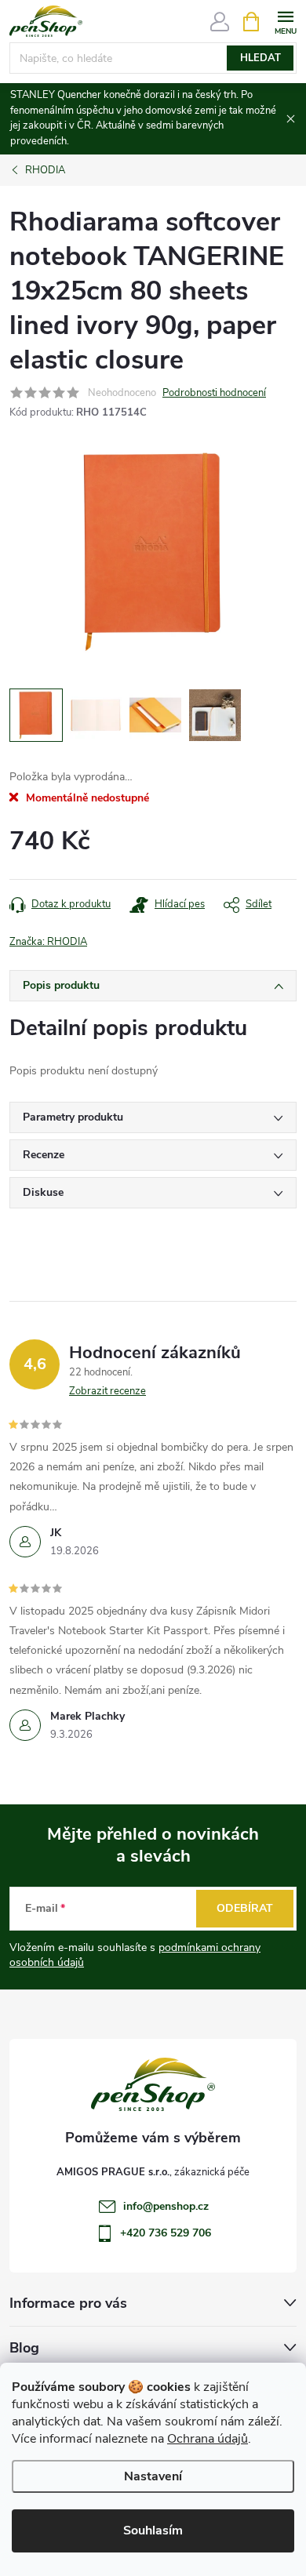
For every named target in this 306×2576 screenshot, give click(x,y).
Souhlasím (153, 2531)
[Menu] (285, 21)
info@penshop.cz (166, 2206)
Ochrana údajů (208, 2439)
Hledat (260, 58)
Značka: (48, 942)
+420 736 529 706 (166, 2233)
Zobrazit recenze (107, 1391)
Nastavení (153, 2476)
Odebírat (245, 1908)
